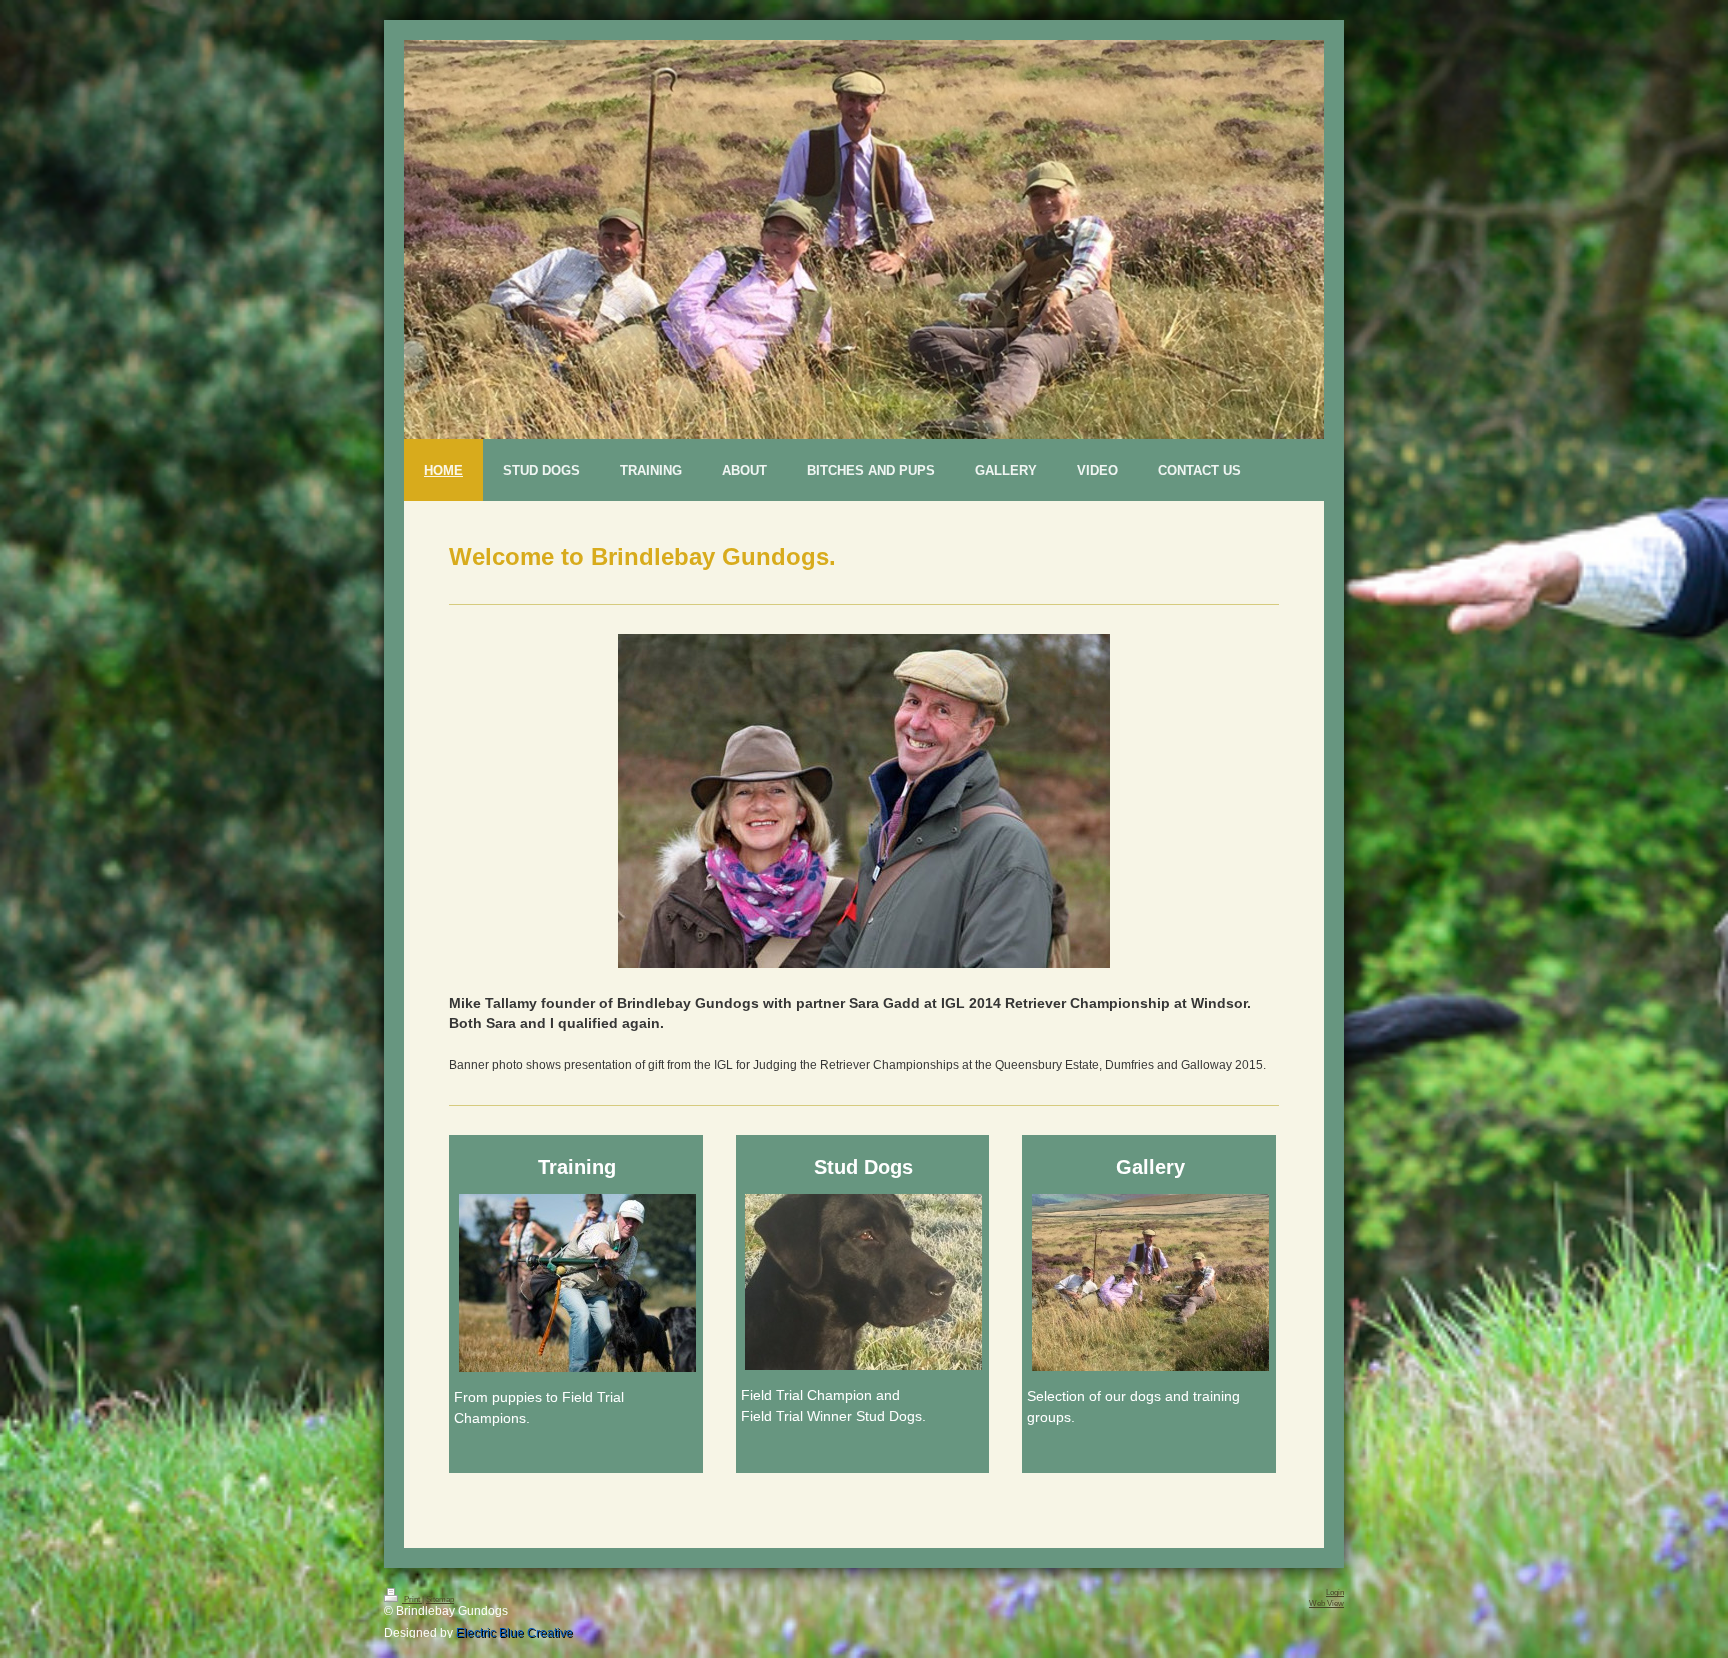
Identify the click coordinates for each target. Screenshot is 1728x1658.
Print (412, 1599)
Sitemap (440, 1599)
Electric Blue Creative (514, 1633)
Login (1335, 1592)
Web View (1326, 1603)
